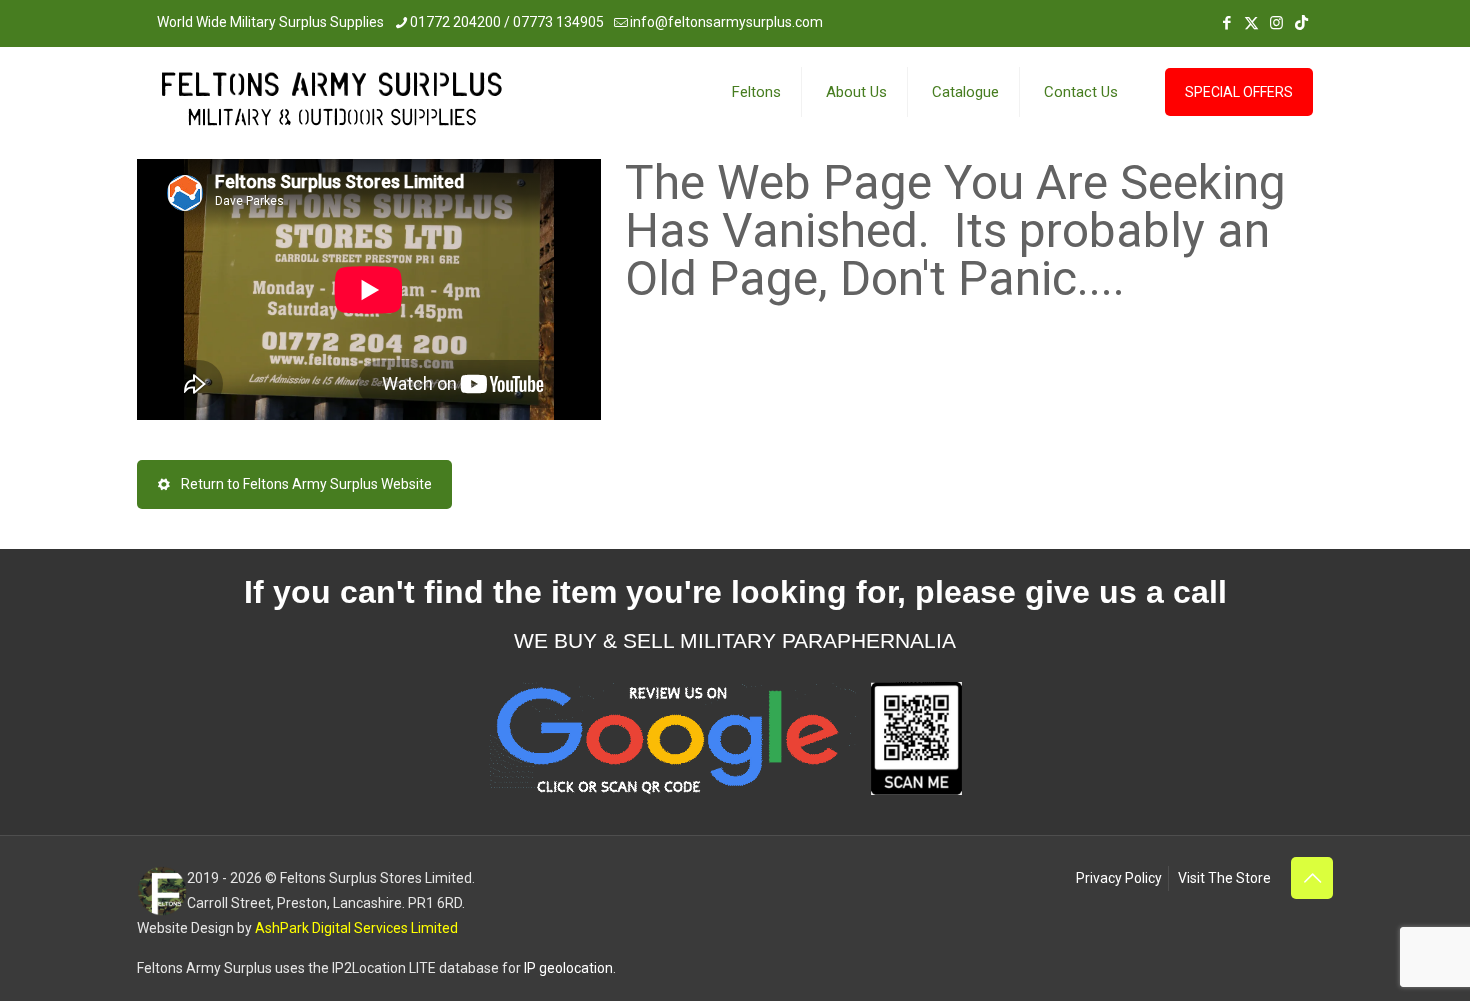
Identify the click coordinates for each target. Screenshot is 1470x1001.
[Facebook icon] (1226, 23)
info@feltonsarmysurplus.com (726, 22)
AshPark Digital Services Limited (356, 928)
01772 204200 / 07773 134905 (507, 22)
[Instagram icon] (1276, 23)
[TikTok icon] (1301, 23)
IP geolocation (568, 968)
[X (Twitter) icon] (1251, 23)
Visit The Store (1224, 878)
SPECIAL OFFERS (1239, 92)
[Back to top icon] (1312, 878)
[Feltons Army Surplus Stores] (332, 104)
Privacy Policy (1119, 878)
